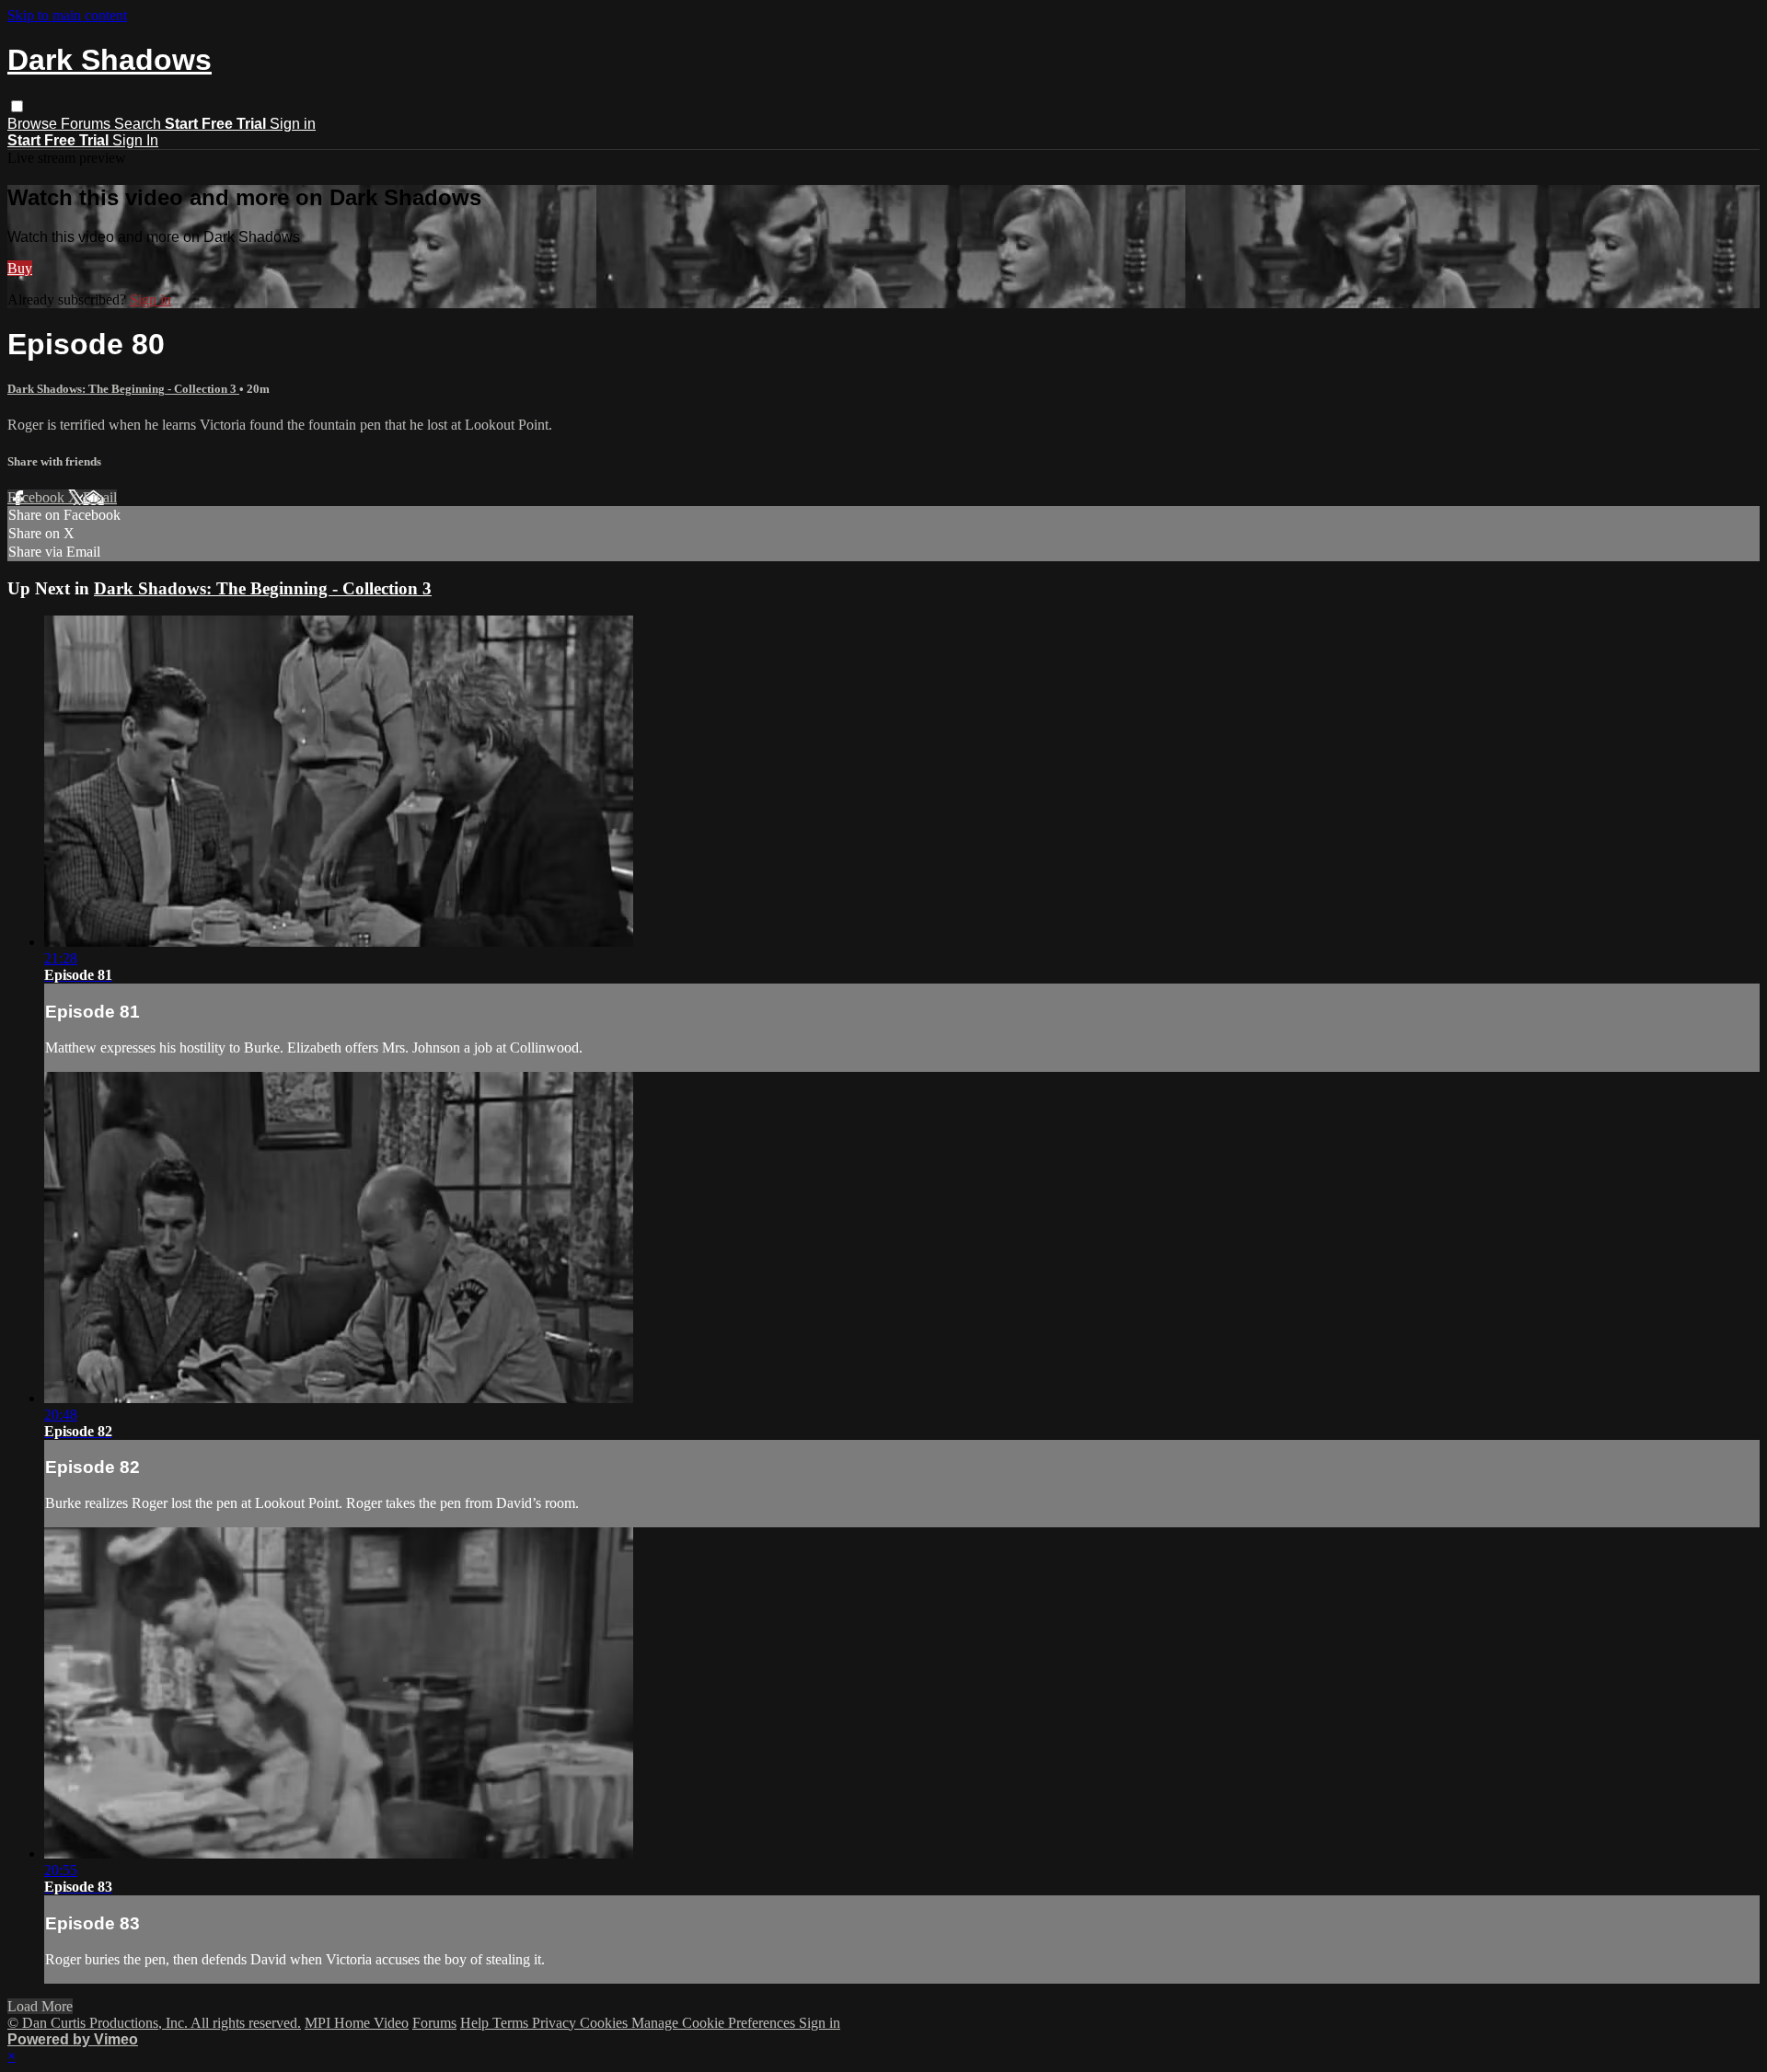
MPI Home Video (357, 2023)
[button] (17, 106)
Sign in (293, 124)
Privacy (556, 2023)
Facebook (38, 497)
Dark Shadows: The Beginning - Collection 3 (123, 389)
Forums (87, 124)
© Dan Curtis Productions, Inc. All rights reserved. (154, 2023)
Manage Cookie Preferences (715, 2023)
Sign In (135, 140)
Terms (512, 2023)
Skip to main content (67, 15)
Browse (34, 124)
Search (139, 124)
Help (476, 2023)
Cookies (606, 2023)
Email (100, 497)
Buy (20, 268)
